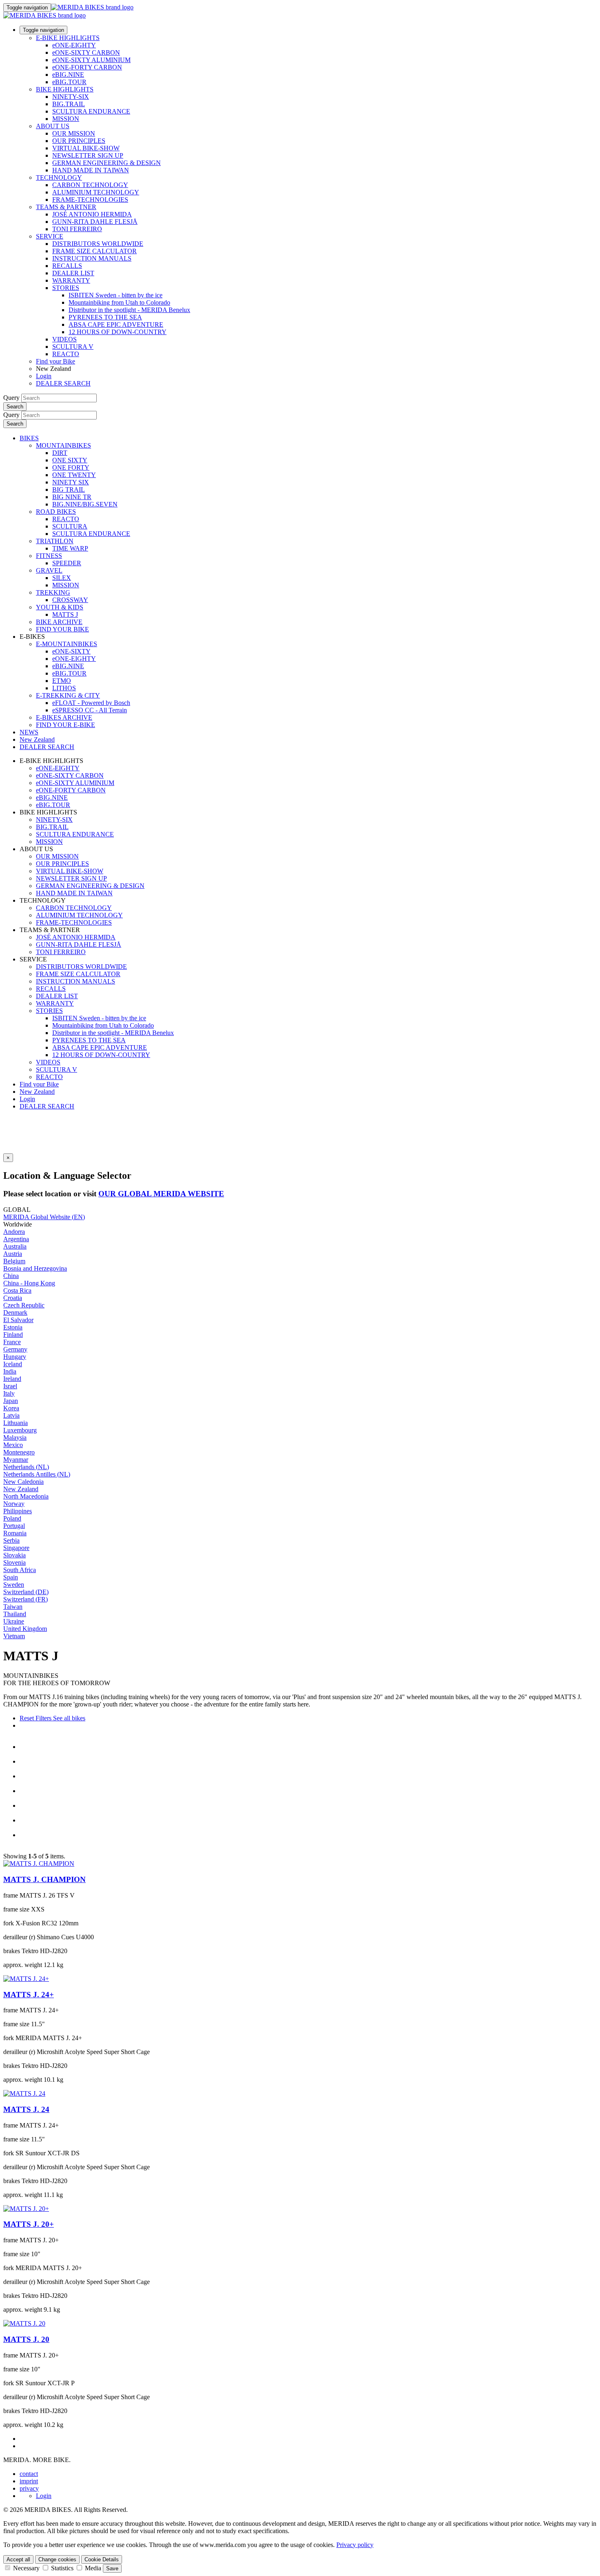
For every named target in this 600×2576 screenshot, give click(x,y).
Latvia (11, 1415)
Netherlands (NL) (26, 1467)
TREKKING (53, 592)
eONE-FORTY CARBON (87, 67)
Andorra (14, 1232)
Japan (11, 1401)
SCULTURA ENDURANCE (91, 111)
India (10, 1371)
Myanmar (16, 1460)
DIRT (60, 453)
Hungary (15, 1357)
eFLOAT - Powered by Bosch (91, 703)
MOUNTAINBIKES (63, 445)
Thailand (15, 1614)
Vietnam (14, 1636)
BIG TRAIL (69, 490)
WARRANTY (71, 280)
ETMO (62, 681)
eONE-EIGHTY (74, 45)
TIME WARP (70, 548)
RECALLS (67, 266)
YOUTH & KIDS (60, 607)
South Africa (20, 1570)
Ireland (12, 1379)
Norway (14, 1504)
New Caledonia (23, 1482)
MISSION (66, 119)
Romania (15, 1533)
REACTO (66, 354)
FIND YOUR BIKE (62, 629)
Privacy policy (355, 2545)
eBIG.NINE (68, 75)
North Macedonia (26, 1496)
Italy (9, 1393)
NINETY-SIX (71, 97)
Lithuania (16, 1423)
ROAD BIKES (56, 512)
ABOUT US (53, 126)
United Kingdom (25, 1629)
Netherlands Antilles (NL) (37, 1474)
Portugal (14, 1526)
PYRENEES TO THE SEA (105, 317)
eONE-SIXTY (71, 651)
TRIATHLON (55, 541)
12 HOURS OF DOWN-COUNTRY (118, 332)
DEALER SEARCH (63, 383)
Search (15, 407)
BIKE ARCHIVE (59, 622)
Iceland (13, 1364)
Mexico (13, 1445)
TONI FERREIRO (77, 229)
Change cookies (57, 2559)
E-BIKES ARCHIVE (64, 717)
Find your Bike (56, 361)
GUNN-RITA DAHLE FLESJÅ (95, 222)
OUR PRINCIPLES (79, 141)
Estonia (13, 1327)
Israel (10, 1386)
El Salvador (18, 1320)
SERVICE (50, 236)
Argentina (16, 1239)
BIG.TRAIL (69, 104)
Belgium (14, 1261)
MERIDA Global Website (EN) (44, 1217)
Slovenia (14, 1562)
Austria (13, 1254)
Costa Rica (17, 1290)
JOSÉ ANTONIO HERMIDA (92, 214)
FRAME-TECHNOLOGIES (90, 200)
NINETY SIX (71, 482)
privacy (29, 2488)
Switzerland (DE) (26, 1592)
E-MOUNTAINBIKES (67, 644)
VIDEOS (64, 339)
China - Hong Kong (29, 1283)
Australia (15, 1246)
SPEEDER (67, 563)
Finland (13, 1335)
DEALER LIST (73, 273)
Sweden (14, 1585)
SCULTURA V (73, 347)
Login (44, 376)
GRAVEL (49, 570)
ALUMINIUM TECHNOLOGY (96, 192)
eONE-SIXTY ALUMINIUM (91, 60)
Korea (11, 1408)
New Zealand (37, 1092)
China (11, 1276)
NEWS (29, 732)
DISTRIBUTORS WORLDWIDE (98, 244)
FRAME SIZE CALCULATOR (94, 251)
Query (11, 398)
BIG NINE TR (72, 497)
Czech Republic (24, 1305)
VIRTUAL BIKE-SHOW (86, 148)
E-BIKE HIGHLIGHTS (68, 38)
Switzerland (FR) (26, 1599)
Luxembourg (20, 1430)
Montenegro (19, 1452)
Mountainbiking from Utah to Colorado (119, 302)
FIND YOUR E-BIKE (66, 725)
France (12, 1342)
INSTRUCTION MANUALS (92, 258)
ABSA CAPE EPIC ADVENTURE (116, 325)
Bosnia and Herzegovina (35, 1268)
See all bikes (68, 1718)
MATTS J (65, 614)
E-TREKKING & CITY (68, 695)
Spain (11, 1577)
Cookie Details (102, 2559)
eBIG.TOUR (69, 82)
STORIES (66, 288)
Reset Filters (36, 1718)
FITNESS (49, 556)
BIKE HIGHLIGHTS (65, 89)
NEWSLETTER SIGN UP (88, 155)
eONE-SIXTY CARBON (86, 52)
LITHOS (64, 688)
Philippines (18, 1511)
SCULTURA (70, 526)
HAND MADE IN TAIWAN (91, 170)
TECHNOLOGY (59, 177)
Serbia (11, 1540)
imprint (29, 2481)
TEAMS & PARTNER (66, 207)
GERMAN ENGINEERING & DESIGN (107, 163)
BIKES (29, 438)
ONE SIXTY (70, 460)
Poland (12, 1518)
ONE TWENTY (74, 475)
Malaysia (15, 1437)
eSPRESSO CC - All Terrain (90, 710)
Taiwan (13, 1607)
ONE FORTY (71, 467)
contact (29, 2474)
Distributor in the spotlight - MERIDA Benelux (129, 310)
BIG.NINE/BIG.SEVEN (85, 504)
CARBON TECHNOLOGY (90, 185)
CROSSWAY (70, 600)
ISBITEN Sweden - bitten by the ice (116, 295)
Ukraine (14, 1621)
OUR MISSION (74, 133)
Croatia (13, 1298)
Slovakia (14, 1555)
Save (112, 2568)
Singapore (16, 1548)
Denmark (15, 1313)
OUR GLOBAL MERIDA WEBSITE (161, 1194)
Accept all (18, 2559)
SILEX (62, 578)
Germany (15, 1349)
